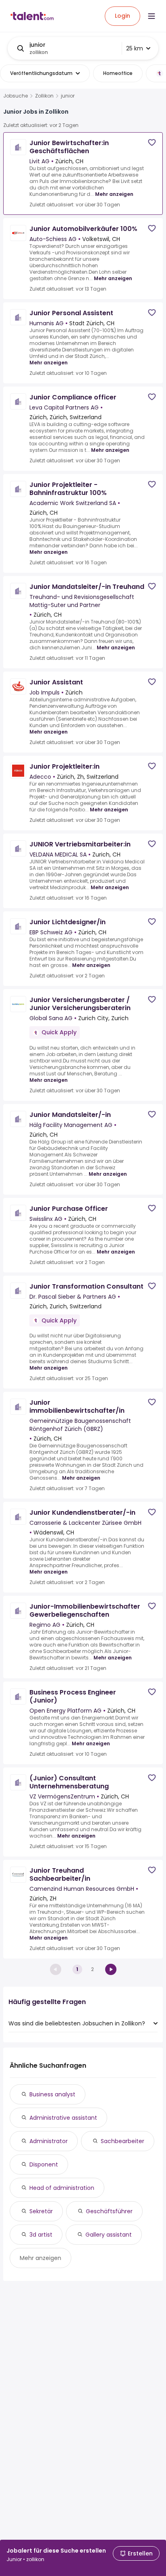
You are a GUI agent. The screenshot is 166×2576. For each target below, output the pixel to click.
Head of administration (62, 2188)
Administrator (49, 2141)
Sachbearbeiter (122, 2141)
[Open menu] (151, 16)
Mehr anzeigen (114, 194)
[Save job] (152, 142)
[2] (111, 1969)
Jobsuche (16, 96)
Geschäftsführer (109, 2211)
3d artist (41, 2235)
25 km (135, 48)
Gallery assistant (109, 2235)
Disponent (44, 2164)
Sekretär (41, 2211)
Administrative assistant (63, 2118)
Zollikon (44, 96)
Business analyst (52, 2094)
